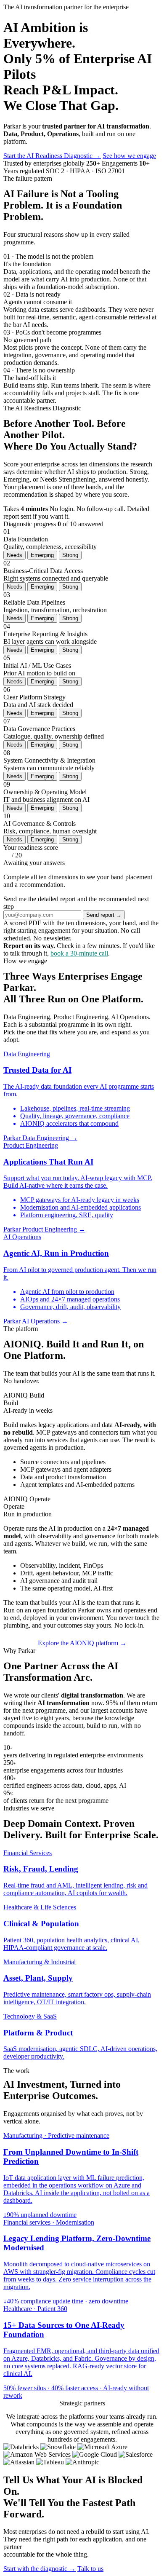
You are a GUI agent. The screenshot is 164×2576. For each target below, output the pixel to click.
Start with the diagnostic (40, 2569)
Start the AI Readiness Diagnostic (52, 156)
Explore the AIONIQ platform (82, 1643)
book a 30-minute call (79, 953)
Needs (15, 555)
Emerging (42, 555)
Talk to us (90, 2569)
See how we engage (129, 156)
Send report (104, 915)
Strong (70, 555)
